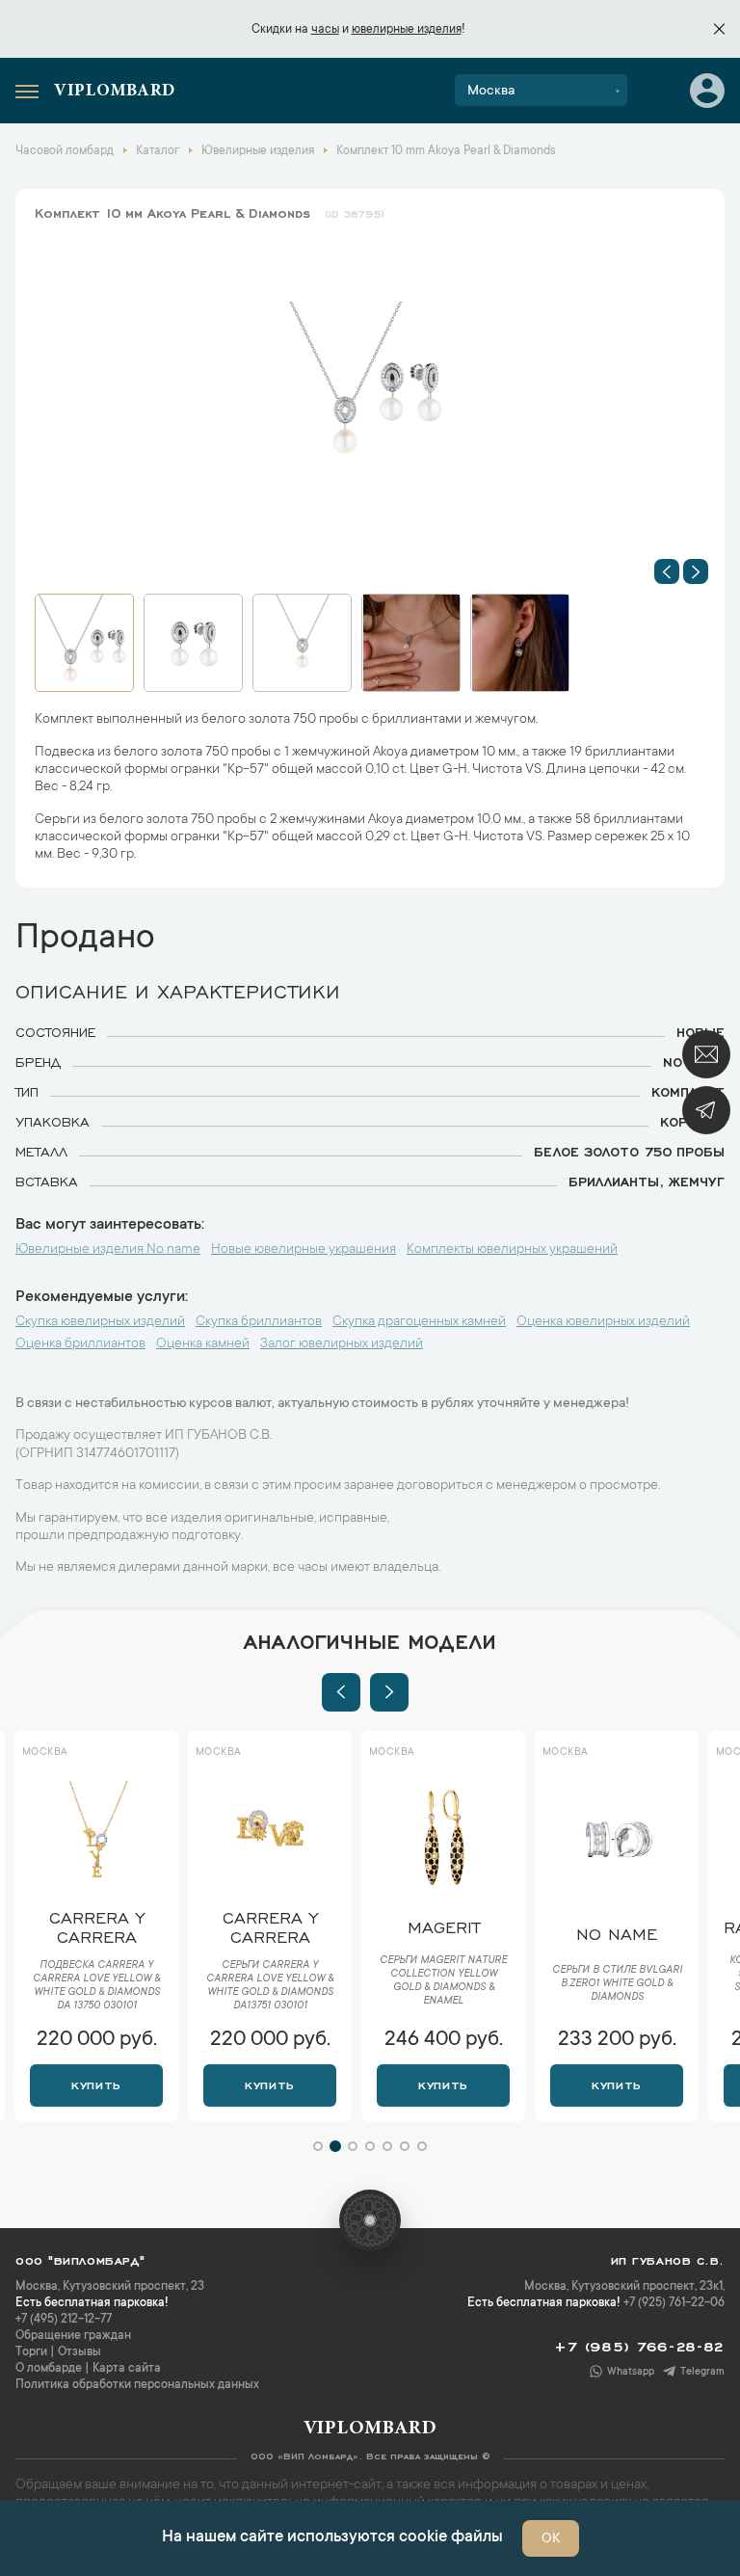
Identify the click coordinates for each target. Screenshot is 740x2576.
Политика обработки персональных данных (137, 2385)
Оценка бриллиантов (80, 1344)
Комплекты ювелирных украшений (512, 1250)
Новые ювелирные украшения (304, 1250)
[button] (667, 571)
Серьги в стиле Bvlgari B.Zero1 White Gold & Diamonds (444, 1984)
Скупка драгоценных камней (419, 1322)
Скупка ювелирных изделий (100, 1322)
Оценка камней (203, 1344)
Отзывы (79, 2352)
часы (325, 30)
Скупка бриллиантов (259, 1322)
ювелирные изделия (407, 30)
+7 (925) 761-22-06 (674, 2303)
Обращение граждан (73, 2336)
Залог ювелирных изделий (342, 1344)
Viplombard (115, 92)
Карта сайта (127, 2369)
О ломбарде (49, 2369)
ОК (551, 2539)
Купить (96, 2084)
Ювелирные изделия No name (108, 1250)
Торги (31, 2352)
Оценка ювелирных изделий (603, 1322)
